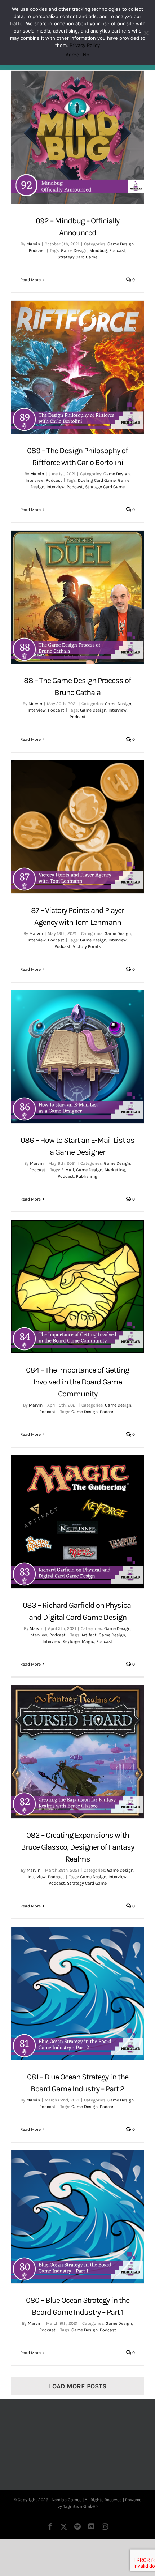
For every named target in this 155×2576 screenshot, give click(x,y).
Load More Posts (78, 2386)
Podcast (37, 250)
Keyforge (71, 1641)
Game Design (121, 244)
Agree (72, 55)
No (86, 55)
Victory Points (87, 946)
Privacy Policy (85, 45)
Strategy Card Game (77, 257)
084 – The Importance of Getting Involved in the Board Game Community (77, 1382)
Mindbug (98, 250)
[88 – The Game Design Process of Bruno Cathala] (77, 597)
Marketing (115, 1170)
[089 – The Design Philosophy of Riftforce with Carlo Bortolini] (77, 367)
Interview (35, 480)
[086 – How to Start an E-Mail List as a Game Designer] (77, 1057)
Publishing (87, 1176)
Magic (88, 1641)
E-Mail (68, 1170)
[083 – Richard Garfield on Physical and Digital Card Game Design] (77, 1522)
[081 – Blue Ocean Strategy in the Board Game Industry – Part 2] (77, 1993)
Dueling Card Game (97, 480)
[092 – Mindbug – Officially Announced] (77, 137)
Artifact (89, 1635)
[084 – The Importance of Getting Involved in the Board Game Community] (77, 1287)
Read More (30, 280)
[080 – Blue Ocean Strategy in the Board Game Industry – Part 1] (77, 2217)
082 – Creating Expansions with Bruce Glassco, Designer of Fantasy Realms (77, 1847)
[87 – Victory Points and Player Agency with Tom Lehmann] (77, 827)
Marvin (33, 244)
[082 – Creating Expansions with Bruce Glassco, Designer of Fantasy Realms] (77, 1752)
